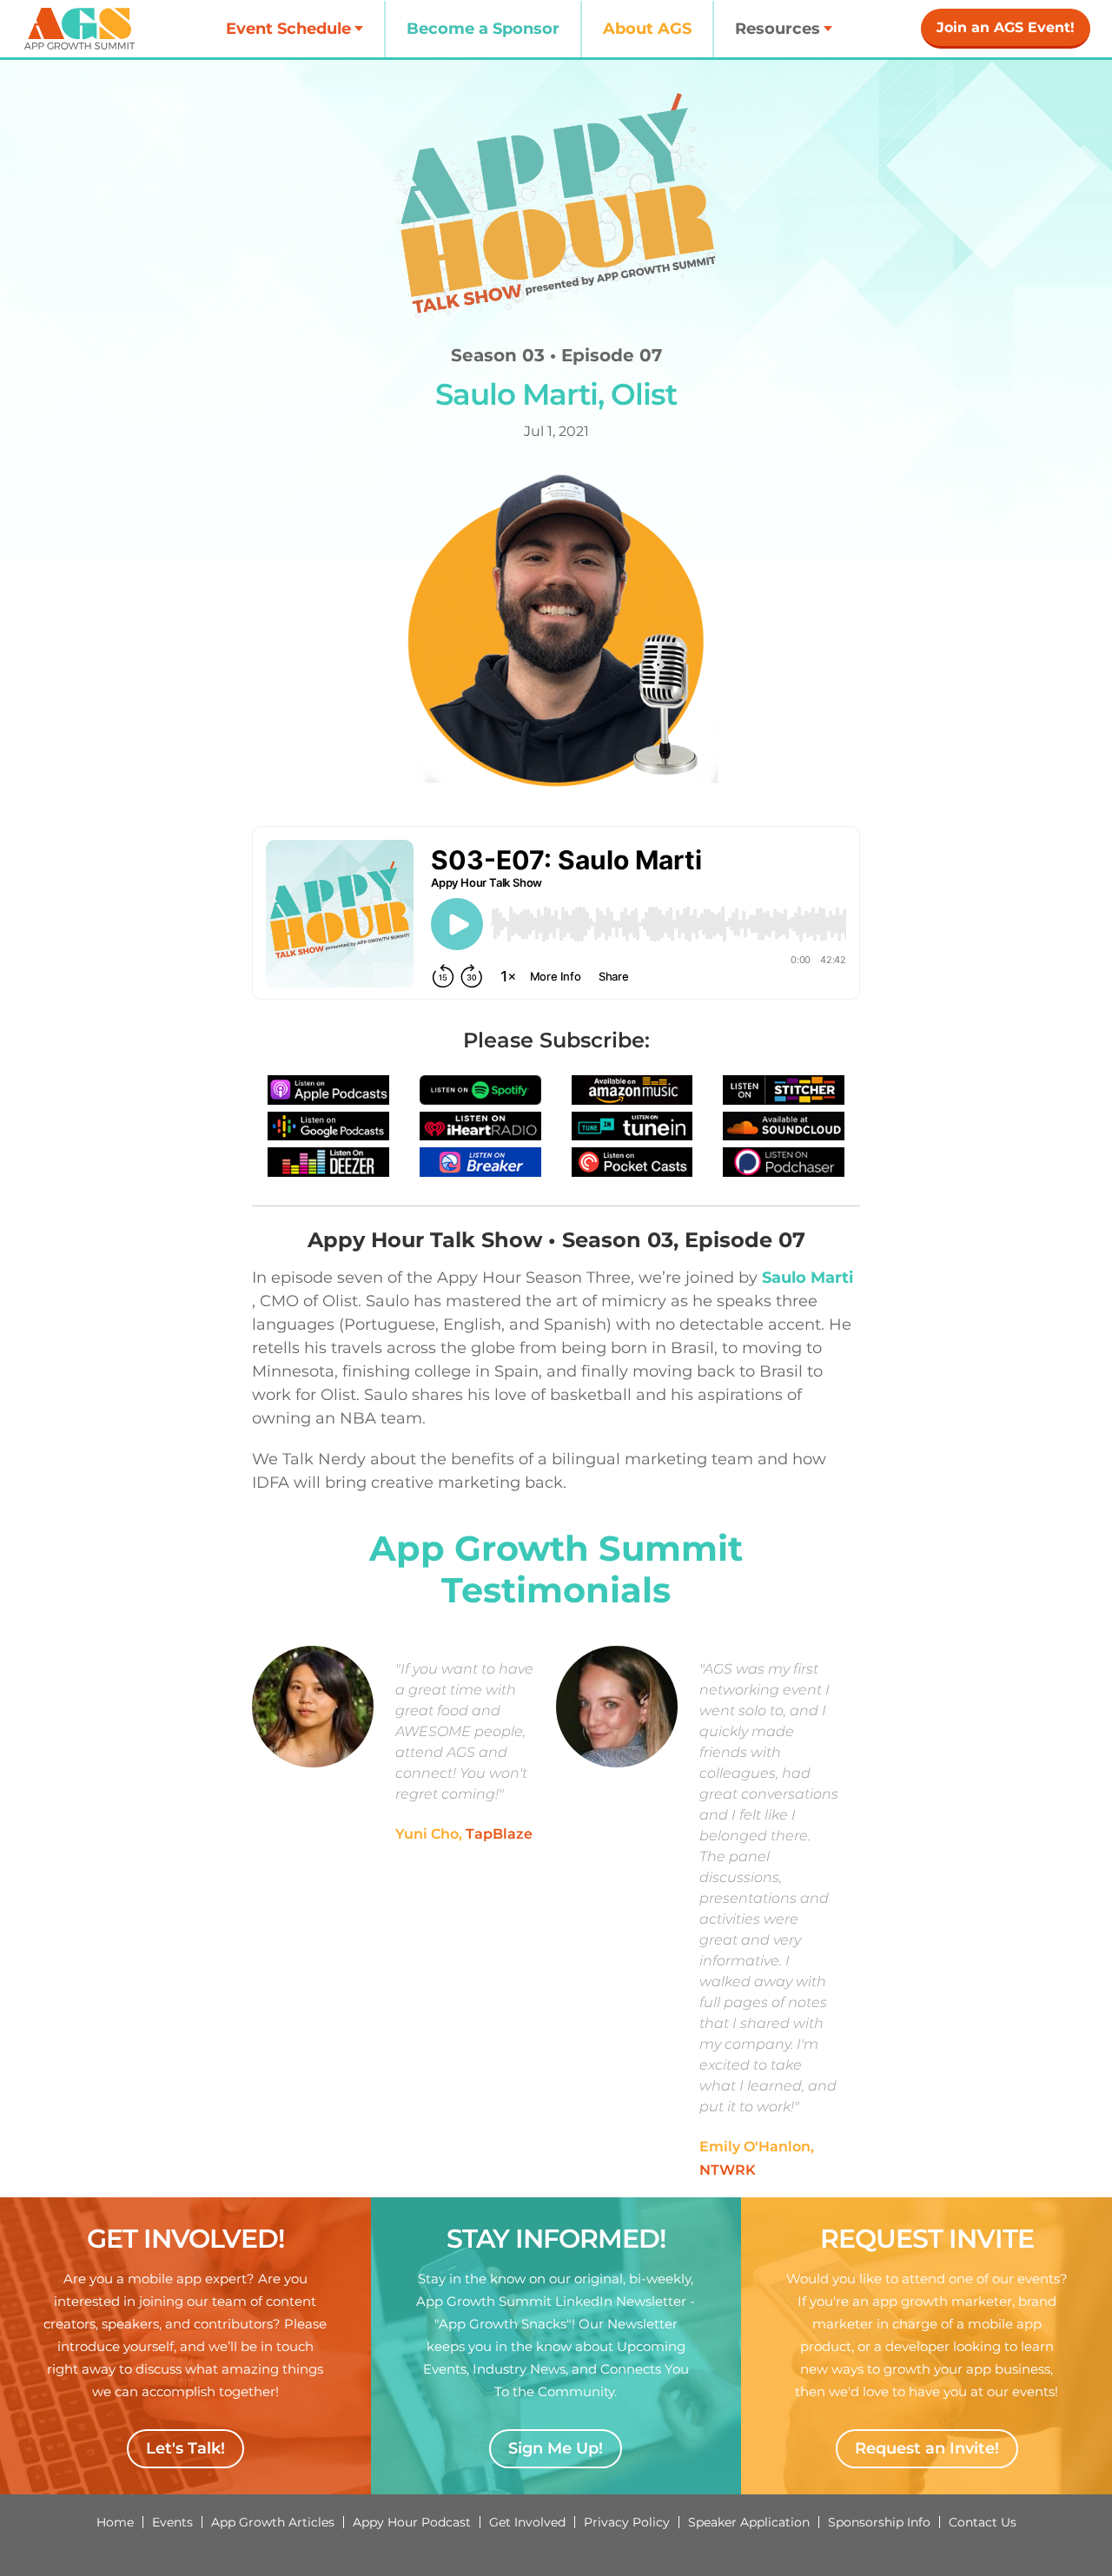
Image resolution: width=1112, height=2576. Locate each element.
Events (172, 2522)
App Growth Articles (273, 2522)
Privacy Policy (627, 2522)
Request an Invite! (927, 2448)
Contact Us (983, 2522)
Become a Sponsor (483, 29)
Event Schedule (288, 29)
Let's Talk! (185, 2448)
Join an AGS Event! (1006, 27)
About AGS (647, 29)
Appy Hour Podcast (412, 2522)
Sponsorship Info (879, 2522)
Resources (778, 29)
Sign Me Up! (556, 2448)
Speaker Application (749, 2522)
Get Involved (527, 2522)
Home (115, 2522)
